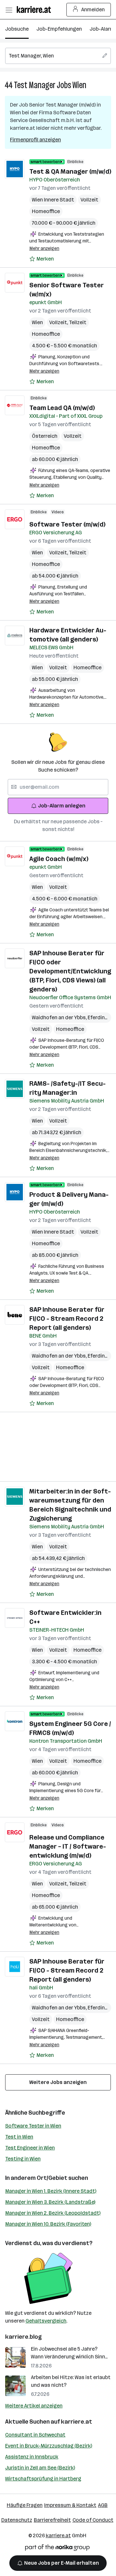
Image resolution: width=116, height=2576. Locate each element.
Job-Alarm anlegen (62, 806)
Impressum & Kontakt (70, 2505)
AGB (103, 2505)
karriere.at (77, 2422)
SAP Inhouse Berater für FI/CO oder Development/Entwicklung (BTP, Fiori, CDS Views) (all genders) (70, 971)
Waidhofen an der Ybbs (60, 1017)
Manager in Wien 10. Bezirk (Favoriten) (48, 2224)
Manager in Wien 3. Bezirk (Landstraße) (50, 2202)
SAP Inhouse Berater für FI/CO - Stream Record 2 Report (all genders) (67, 1319)
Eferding (99, 1017)
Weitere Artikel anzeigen (34, 2406)
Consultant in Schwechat (35, 2435)
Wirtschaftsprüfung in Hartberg (43, 2479)
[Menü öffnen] (9, 10)
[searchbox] (58, 56)
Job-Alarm (102, 29)
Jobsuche (17, 29)
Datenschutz (17, 2520)
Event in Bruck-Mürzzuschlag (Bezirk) (49, 2446)
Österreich (45, 436)
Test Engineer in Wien (30, 2148)
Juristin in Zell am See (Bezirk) (40, 2468)
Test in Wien (19, 2137)
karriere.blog (24, 2337)
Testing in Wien (23, 2159)
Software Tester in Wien (33, 2126)
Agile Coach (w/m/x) (59, 859)
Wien (79, 85)
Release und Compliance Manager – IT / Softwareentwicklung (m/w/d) (68, 1846)
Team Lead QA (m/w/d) (62, 408)
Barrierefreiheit (52, 2520)
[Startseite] (35, 10)
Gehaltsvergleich (46, 2321)
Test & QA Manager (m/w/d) (70, 171)
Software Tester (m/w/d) (67, 524)
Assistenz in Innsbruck (32, 2457)
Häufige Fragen (25, 2505)
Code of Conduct (93, 2520)
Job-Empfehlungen (59, 29)
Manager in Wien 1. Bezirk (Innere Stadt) (51, 2191)
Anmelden (93, 10)
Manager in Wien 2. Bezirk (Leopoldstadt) (53, 2213)
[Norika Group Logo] (57, 2549)
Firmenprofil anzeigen (35, 140)
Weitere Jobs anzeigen (58, 2082)
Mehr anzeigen (44, 248)
